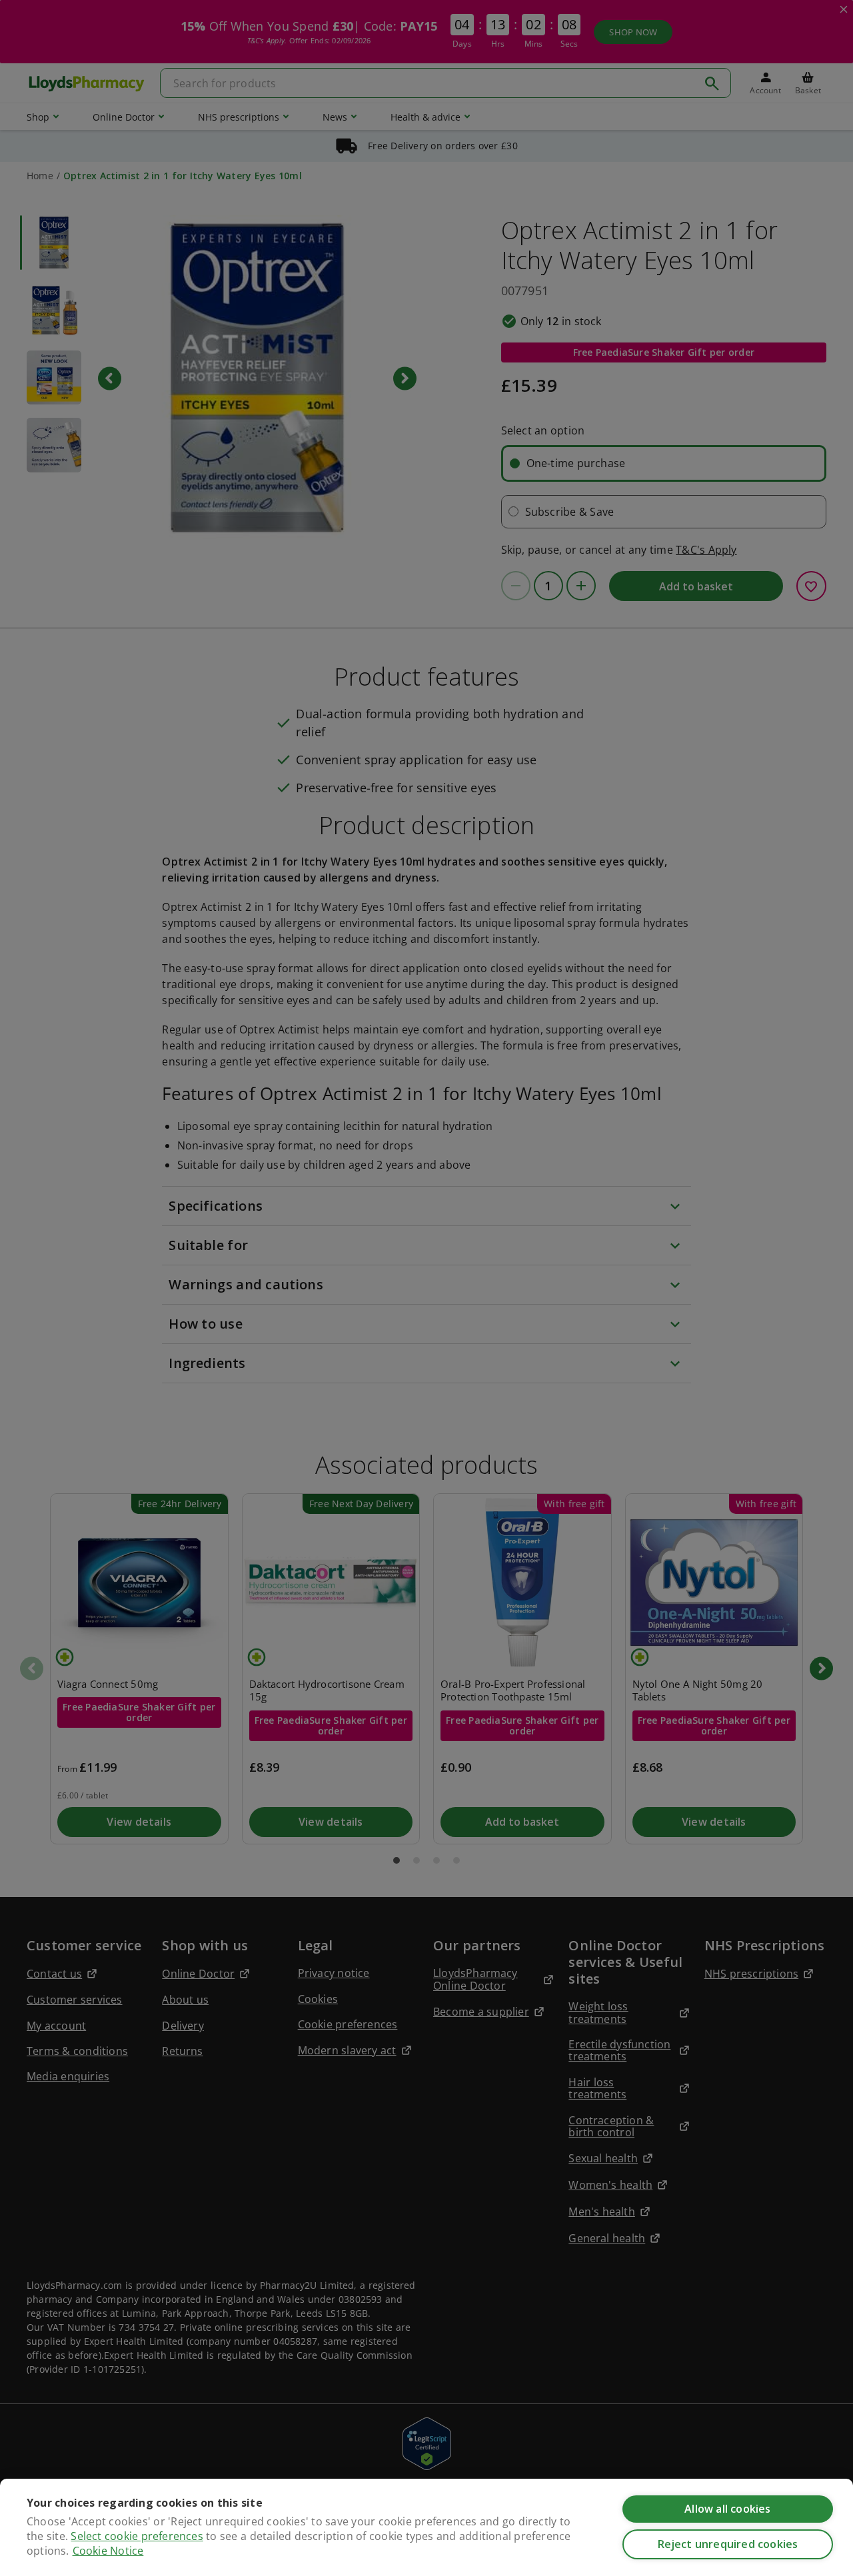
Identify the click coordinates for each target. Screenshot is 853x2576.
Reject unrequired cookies (728, 2544)
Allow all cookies (727, 2509)
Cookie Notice (108, 2551)
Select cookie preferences (137, 2536)
